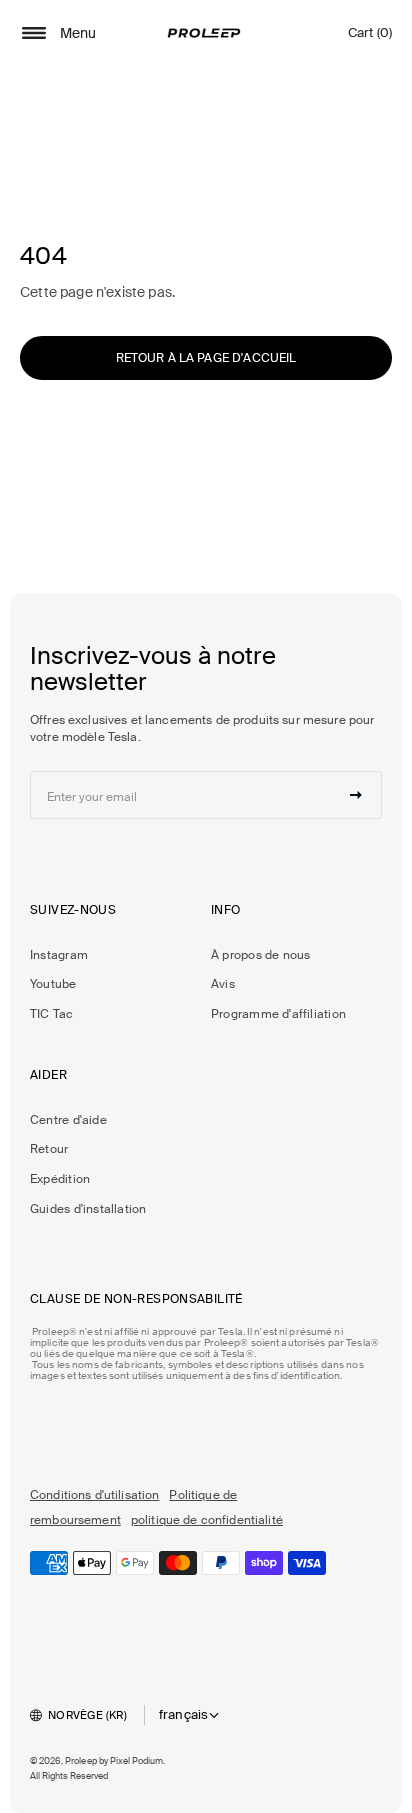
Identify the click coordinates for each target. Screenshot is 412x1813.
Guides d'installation (88, 1209)
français (184, 1715)
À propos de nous (260, 955)
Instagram (59, 955)
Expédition (60, 1179)
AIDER (48, 1075)
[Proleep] (204, 33)
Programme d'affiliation (278, 1014)
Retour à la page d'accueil (206, 358)
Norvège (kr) (87, 1715)
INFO (226, 910)
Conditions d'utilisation (94, 1495)
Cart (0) (370, 37)
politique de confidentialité (207, 1520)
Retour (49, 1149)
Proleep (81, 1761)
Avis (223, 984)
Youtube (53, 984)
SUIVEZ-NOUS (73, 910)
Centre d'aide (68, 1120)
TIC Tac (52, 1014)
